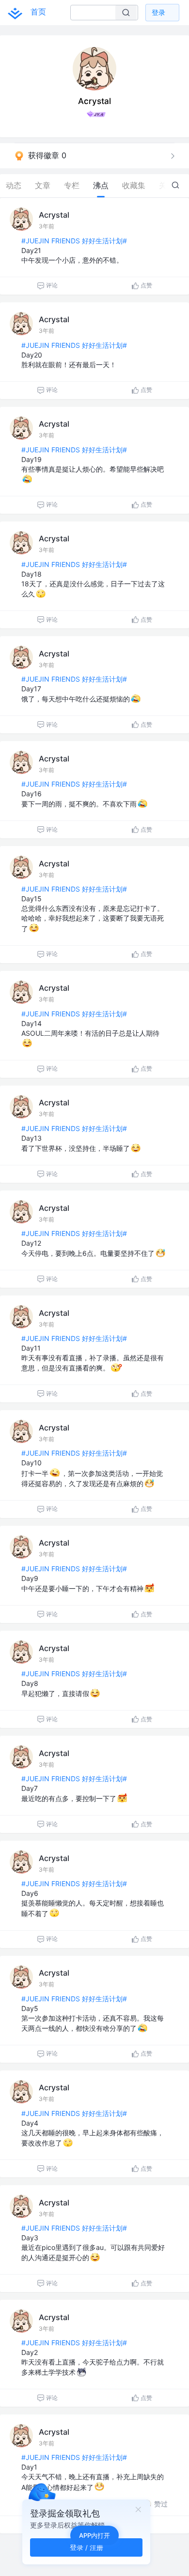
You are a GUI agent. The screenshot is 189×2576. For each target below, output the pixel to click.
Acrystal (54, 215)
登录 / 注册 (87, 2547)
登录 (158, 12)
